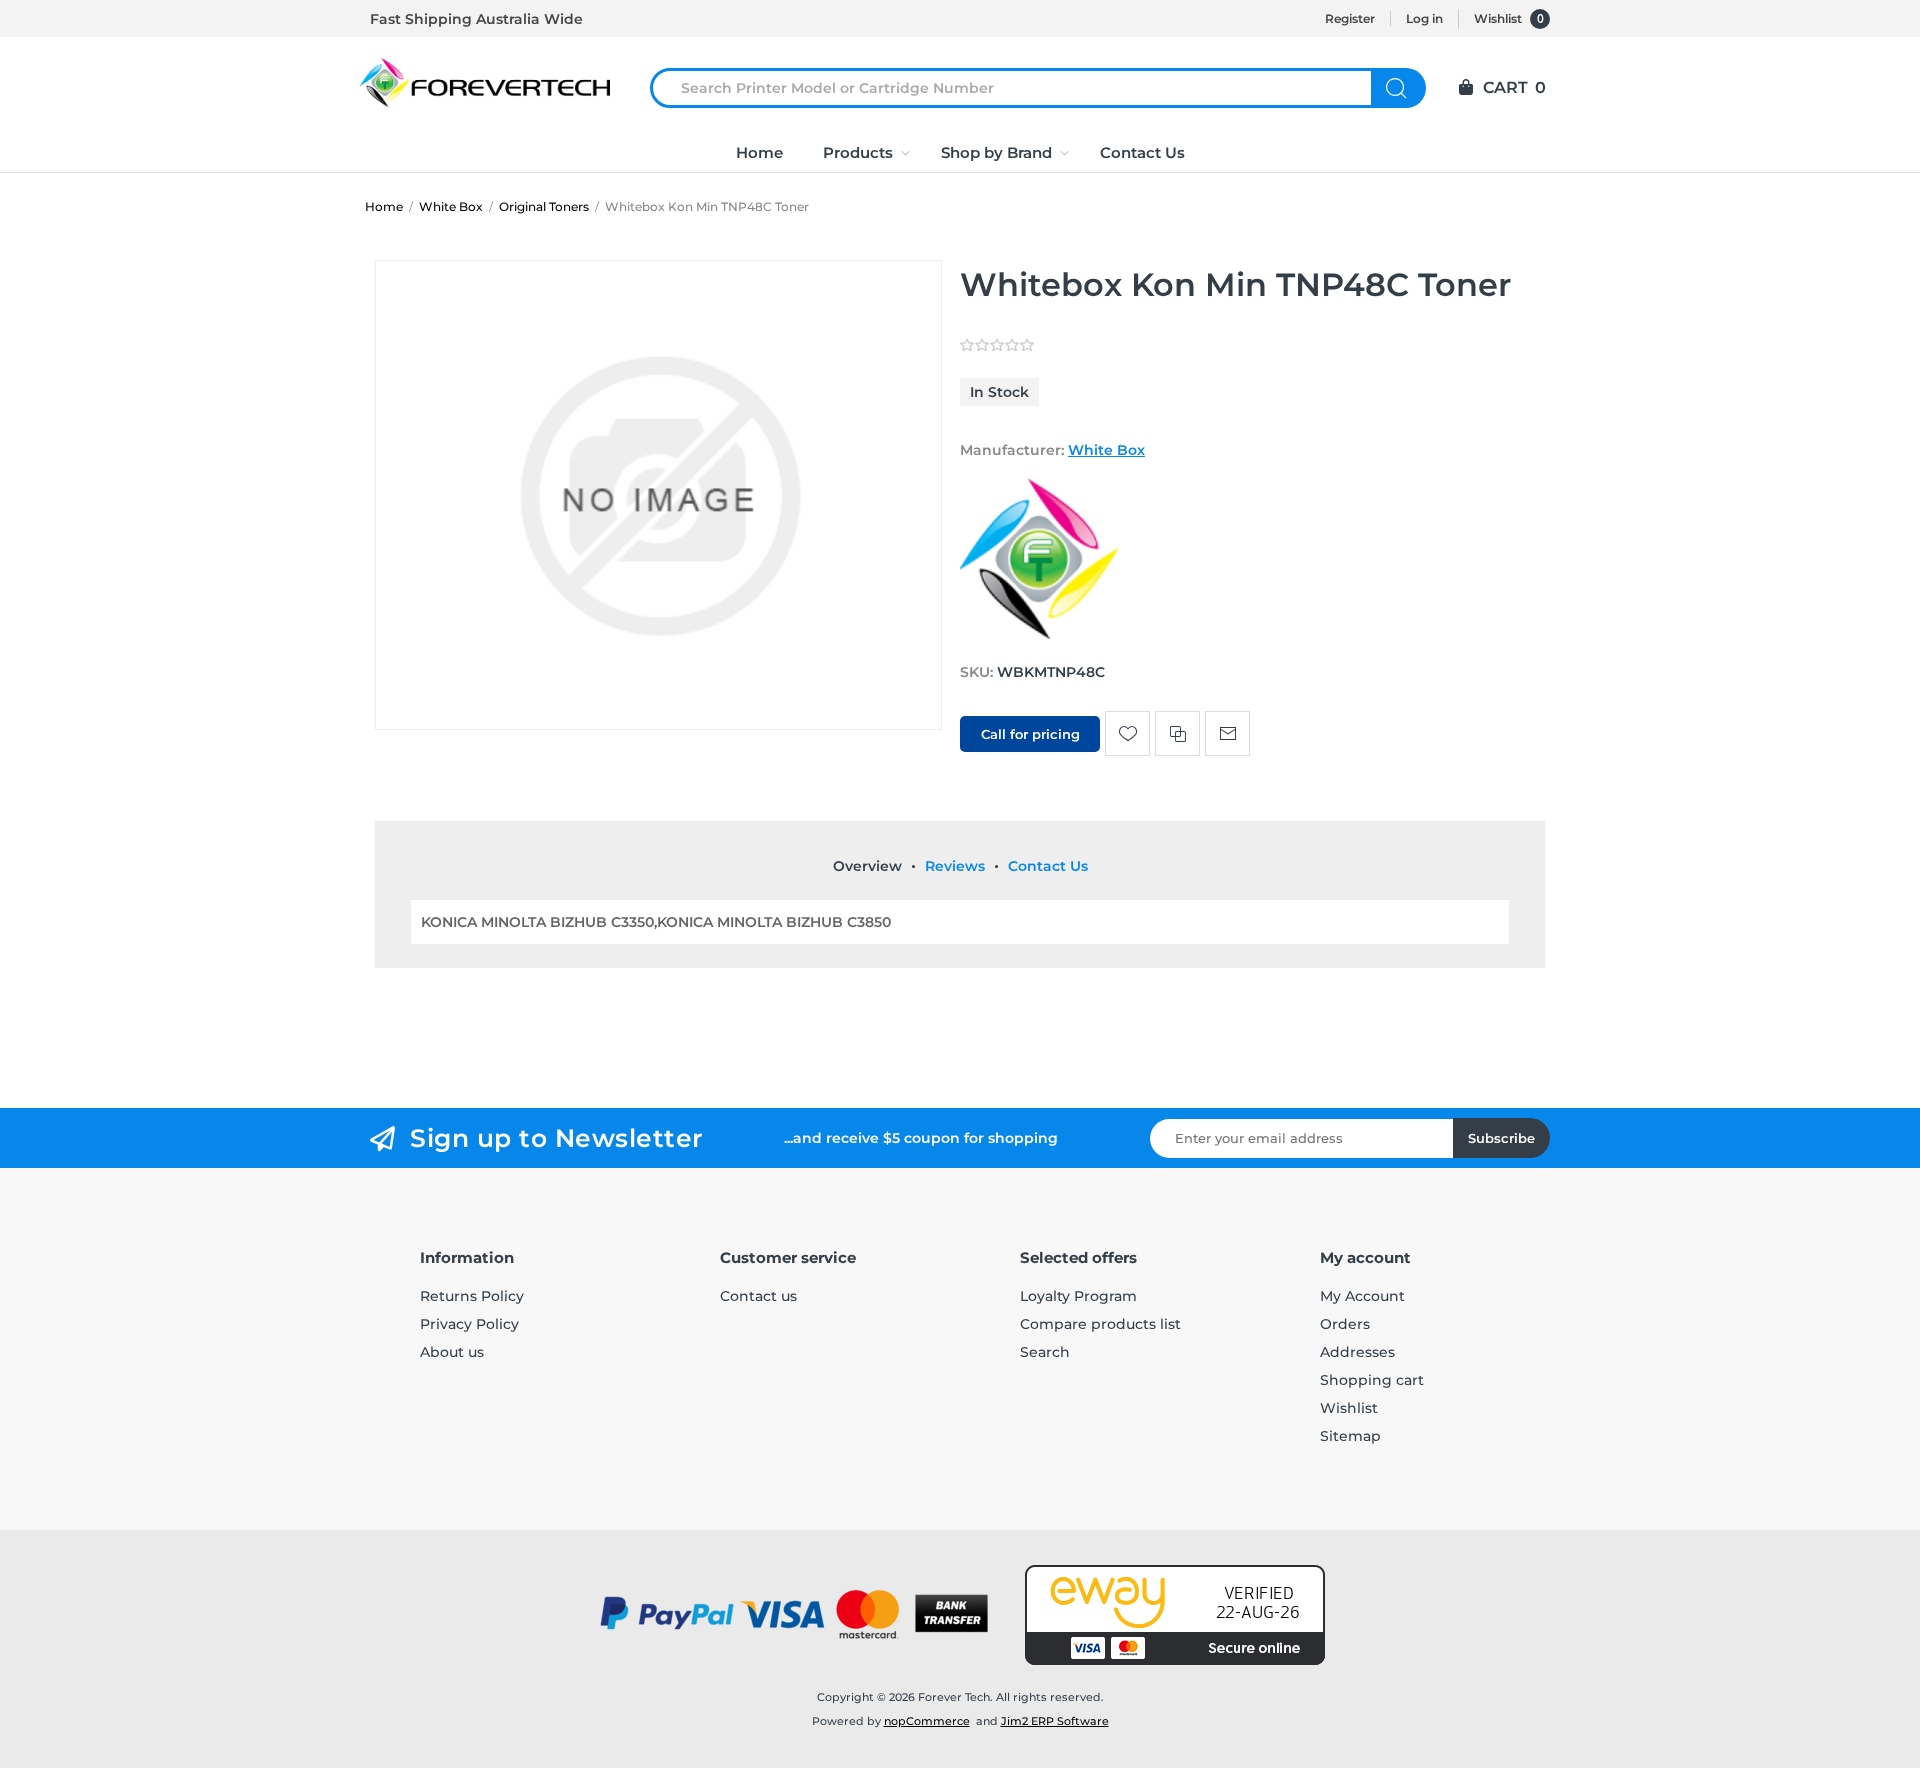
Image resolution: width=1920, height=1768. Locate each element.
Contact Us (1048, 866)
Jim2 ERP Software (1055, 1721)
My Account (1362, 1296)
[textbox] (1023, 88)
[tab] (867, 866)
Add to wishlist (1127, 733)
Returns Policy (472, 1296)
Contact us (758, 1296)
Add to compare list (1177, 733)
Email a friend (1227, 733)
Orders (1345, 1324)
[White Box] (1040, 634)
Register (1350, 18)
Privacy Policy (469, 1324)
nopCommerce (927, 1721)
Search (1398, 88)
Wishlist (1349, 1408)
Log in (1424, 18)
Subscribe (1501, 1138)
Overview (867, 866)
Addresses (1357, 1352)
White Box (1106, 450)
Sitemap (1350, 1436)
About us (452, 1352)
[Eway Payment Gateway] (1175, 1615)
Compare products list (1100, 1324)
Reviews (955, 866)
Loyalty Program (1078, 1296)
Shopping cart (1372, 1380)
